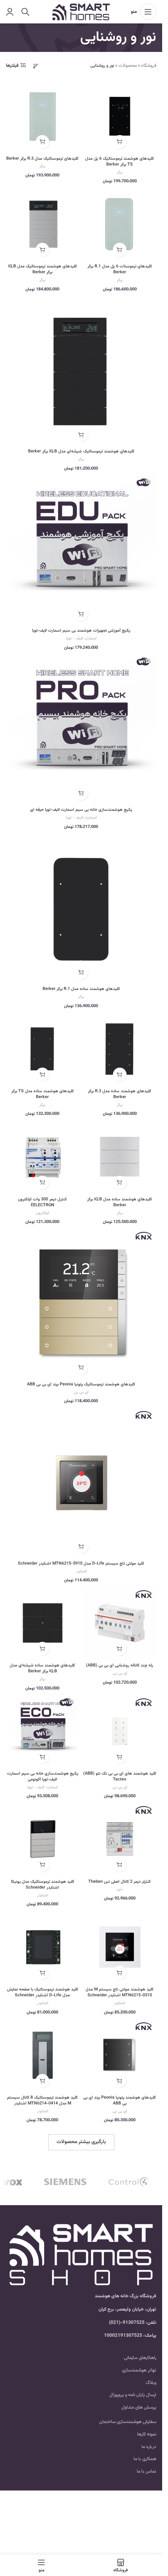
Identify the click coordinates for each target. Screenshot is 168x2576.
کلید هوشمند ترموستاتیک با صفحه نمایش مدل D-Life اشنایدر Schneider (43, 1992)
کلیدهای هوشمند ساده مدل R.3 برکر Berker (120, 1094)
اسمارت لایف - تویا (81, 638)
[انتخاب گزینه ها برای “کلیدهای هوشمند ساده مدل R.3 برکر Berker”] (120, 1074)
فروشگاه (149, 66)
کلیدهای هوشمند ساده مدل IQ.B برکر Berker (120, 1202)
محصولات (128, 66)
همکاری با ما (145, 2459)
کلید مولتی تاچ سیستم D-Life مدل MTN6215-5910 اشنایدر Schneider (81, 1564)
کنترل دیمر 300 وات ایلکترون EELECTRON (42, 1202)
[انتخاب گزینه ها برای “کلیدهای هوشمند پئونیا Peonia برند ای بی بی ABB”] (120, 2081)
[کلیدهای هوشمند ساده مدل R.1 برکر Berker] (81, 908)
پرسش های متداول (139, 2407)
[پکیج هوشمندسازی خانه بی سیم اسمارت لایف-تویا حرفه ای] (81, 729)
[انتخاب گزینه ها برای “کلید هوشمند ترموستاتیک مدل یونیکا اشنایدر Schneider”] (42, 1865)
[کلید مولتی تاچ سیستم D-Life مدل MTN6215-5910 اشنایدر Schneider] (81, 1482)
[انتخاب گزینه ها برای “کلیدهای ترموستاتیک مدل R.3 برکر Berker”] (42, 142)
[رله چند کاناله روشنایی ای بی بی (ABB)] (120, 1623)
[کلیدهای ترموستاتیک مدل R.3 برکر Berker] (43, 116)
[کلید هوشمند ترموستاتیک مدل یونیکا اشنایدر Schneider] (43, 1839)
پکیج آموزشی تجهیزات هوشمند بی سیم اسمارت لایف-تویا (81, 631)
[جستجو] (25, 12)
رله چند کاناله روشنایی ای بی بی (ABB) (120, 1665)
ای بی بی (81, 1392)
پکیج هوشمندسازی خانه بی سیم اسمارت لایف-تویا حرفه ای (81, 810)
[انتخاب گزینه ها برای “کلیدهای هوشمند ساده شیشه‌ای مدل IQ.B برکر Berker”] (42, 1649)
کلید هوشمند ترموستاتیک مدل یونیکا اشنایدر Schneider (43, 1885)
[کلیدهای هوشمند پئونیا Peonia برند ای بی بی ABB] (120, 2055)
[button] (81, 614)
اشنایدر (81, 1571)
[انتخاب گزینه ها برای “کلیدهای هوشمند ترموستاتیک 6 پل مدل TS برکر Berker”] (120, 142)
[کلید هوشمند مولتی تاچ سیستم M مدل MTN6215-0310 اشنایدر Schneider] (120, 1947)
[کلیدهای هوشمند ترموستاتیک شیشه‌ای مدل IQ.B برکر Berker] (81, 370)
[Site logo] (81, 12)
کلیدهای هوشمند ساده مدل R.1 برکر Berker (81, 989)
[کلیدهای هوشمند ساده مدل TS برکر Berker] (43, 1049)
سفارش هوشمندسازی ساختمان (128, 2422)
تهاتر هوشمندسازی (139, 2370)
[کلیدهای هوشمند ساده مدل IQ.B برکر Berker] (120, 1157)
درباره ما (149, 2447)
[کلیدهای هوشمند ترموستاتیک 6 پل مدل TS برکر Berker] (120, 116)
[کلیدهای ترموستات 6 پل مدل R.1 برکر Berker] (120, 224)
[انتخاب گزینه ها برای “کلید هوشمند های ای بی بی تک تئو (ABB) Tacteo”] (120, 1757)
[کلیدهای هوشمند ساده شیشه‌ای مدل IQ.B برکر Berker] (43, 1623)
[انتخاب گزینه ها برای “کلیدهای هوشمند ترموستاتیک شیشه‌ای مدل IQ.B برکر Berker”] (81, 435)
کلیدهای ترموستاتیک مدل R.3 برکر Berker (42, 159)
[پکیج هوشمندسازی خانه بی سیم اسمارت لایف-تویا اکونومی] (43, 1731)
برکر (120, 172)
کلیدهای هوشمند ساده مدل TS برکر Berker (43, 1094)
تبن (120, 1889)
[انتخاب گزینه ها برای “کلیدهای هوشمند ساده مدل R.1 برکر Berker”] (81, 973)
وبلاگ (151, 2383)
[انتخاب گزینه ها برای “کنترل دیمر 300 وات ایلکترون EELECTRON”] (42, 1183)
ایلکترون (42, 1213)
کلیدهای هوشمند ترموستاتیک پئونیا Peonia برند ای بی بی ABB (81, 1384)
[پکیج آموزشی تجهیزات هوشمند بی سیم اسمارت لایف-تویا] (81, 550)
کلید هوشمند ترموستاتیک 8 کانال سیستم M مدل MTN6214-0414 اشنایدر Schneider (42, 2103)
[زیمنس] (65, 2182)
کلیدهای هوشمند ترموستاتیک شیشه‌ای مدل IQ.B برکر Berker (81, 451)
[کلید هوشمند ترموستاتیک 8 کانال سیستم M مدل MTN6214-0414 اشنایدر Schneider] (43, 2055)
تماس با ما (147, 2471)
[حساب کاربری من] (10, 12)
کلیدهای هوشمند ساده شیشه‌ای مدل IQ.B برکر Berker (42, 1668)
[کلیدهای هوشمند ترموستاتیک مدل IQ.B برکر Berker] (43, 224)
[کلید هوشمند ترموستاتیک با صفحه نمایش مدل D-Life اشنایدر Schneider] (43, 1947)
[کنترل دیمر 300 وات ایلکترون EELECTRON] (43, 1157)
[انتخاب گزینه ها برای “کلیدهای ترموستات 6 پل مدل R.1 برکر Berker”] (120, 250)
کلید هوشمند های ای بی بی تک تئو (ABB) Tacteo (120, 1777)
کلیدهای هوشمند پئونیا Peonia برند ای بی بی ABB (120, 2101)
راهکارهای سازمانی (140, 2358)
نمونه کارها (147, 2434)
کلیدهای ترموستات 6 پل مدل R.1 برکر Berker (120, 269)
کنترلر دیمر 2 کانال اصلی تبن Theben (120, 1882)
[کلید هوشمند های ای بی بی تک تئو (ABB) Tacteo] (120, 1731)
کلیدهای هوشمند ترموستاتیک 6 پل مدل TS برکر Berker (120, 162)
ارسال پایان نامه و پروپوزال (133, 2395)
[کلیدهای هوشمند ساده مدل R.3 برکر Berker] (120, 1049)
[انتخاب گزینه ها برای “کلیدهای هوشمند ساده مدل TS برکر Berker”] (42, 1074)
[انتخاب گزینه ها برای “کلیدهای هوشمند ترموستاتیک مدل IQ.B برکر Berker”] (42, 250)
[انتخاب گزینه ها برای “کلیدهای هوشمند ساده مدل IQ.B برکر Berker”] (120, 1183)
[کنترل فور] (129, 2182)
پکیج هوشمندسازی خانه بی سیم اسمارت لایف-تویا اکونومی (43, 1777)
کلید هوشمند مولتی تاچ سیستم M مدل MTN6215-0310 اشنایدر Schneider (120, 1992)
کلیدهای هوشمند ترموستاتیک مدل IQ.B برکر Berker (43, 269)
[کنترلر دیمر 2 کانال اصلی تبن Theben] (120, 1839)
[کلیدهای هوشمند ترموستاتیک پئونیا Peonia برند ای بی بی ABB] (81, 1303)
